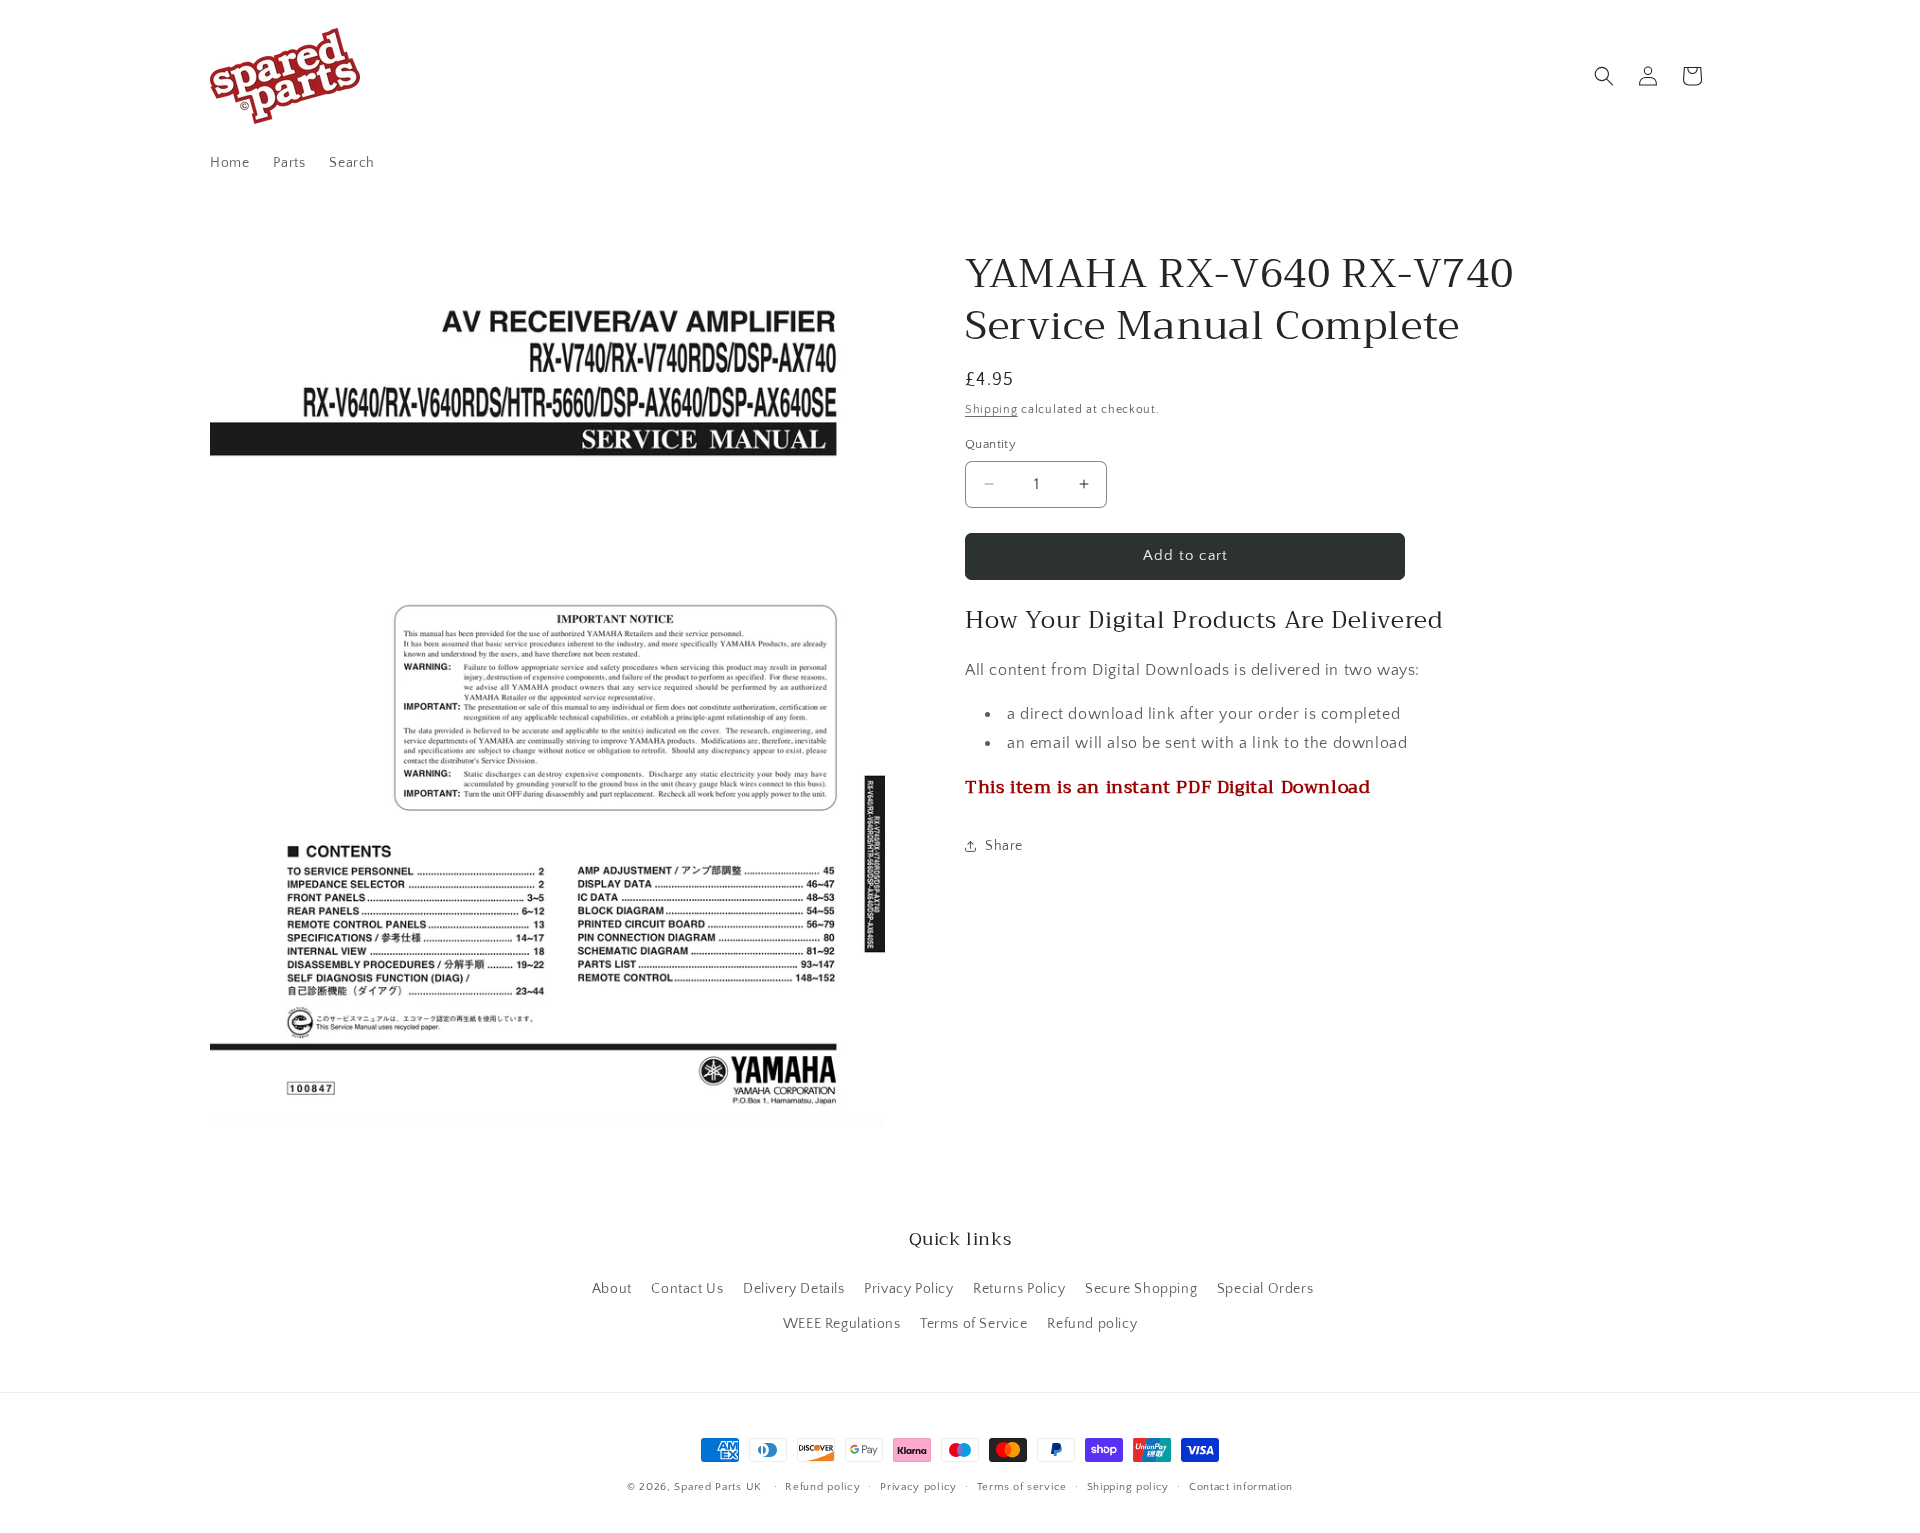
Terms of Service (974, 1324)
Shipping (991, 409)
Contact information (1241, 1487)
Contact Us (687, 1289)
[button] (1604, 76)
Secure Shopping (1141, 1289)
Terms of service (1022, 1487)
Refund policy (1092, 1324)
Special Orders (1265, 1289)
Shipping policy (1128, 1487)
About (612, 1289)
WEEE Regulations (842, 1324)
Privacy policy (918, 1487)
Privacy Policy (908, 1289)
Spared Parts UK (718, 1487)
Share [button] (1004, 846)
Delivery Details (794, 1289)
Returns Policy (1019, 1289)
